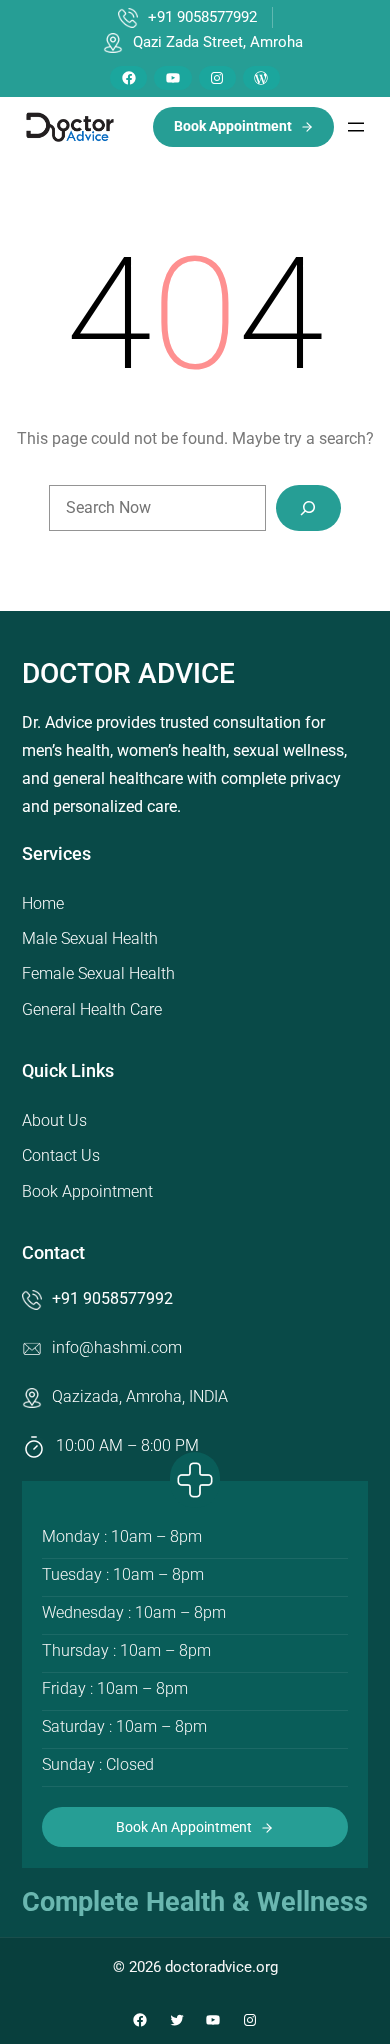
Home (43, 903)
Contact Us (61, 1155)
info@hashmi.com (117, 1347)
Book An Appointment (184, 1827)
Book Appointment (87, 1191)
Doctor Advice (128, 673)
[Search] (309, 508)
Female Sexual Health (98, 973)
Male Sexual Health (90, 938)
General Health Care (92, 1009)
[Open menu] (356, 127)
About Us (54, 1120)
